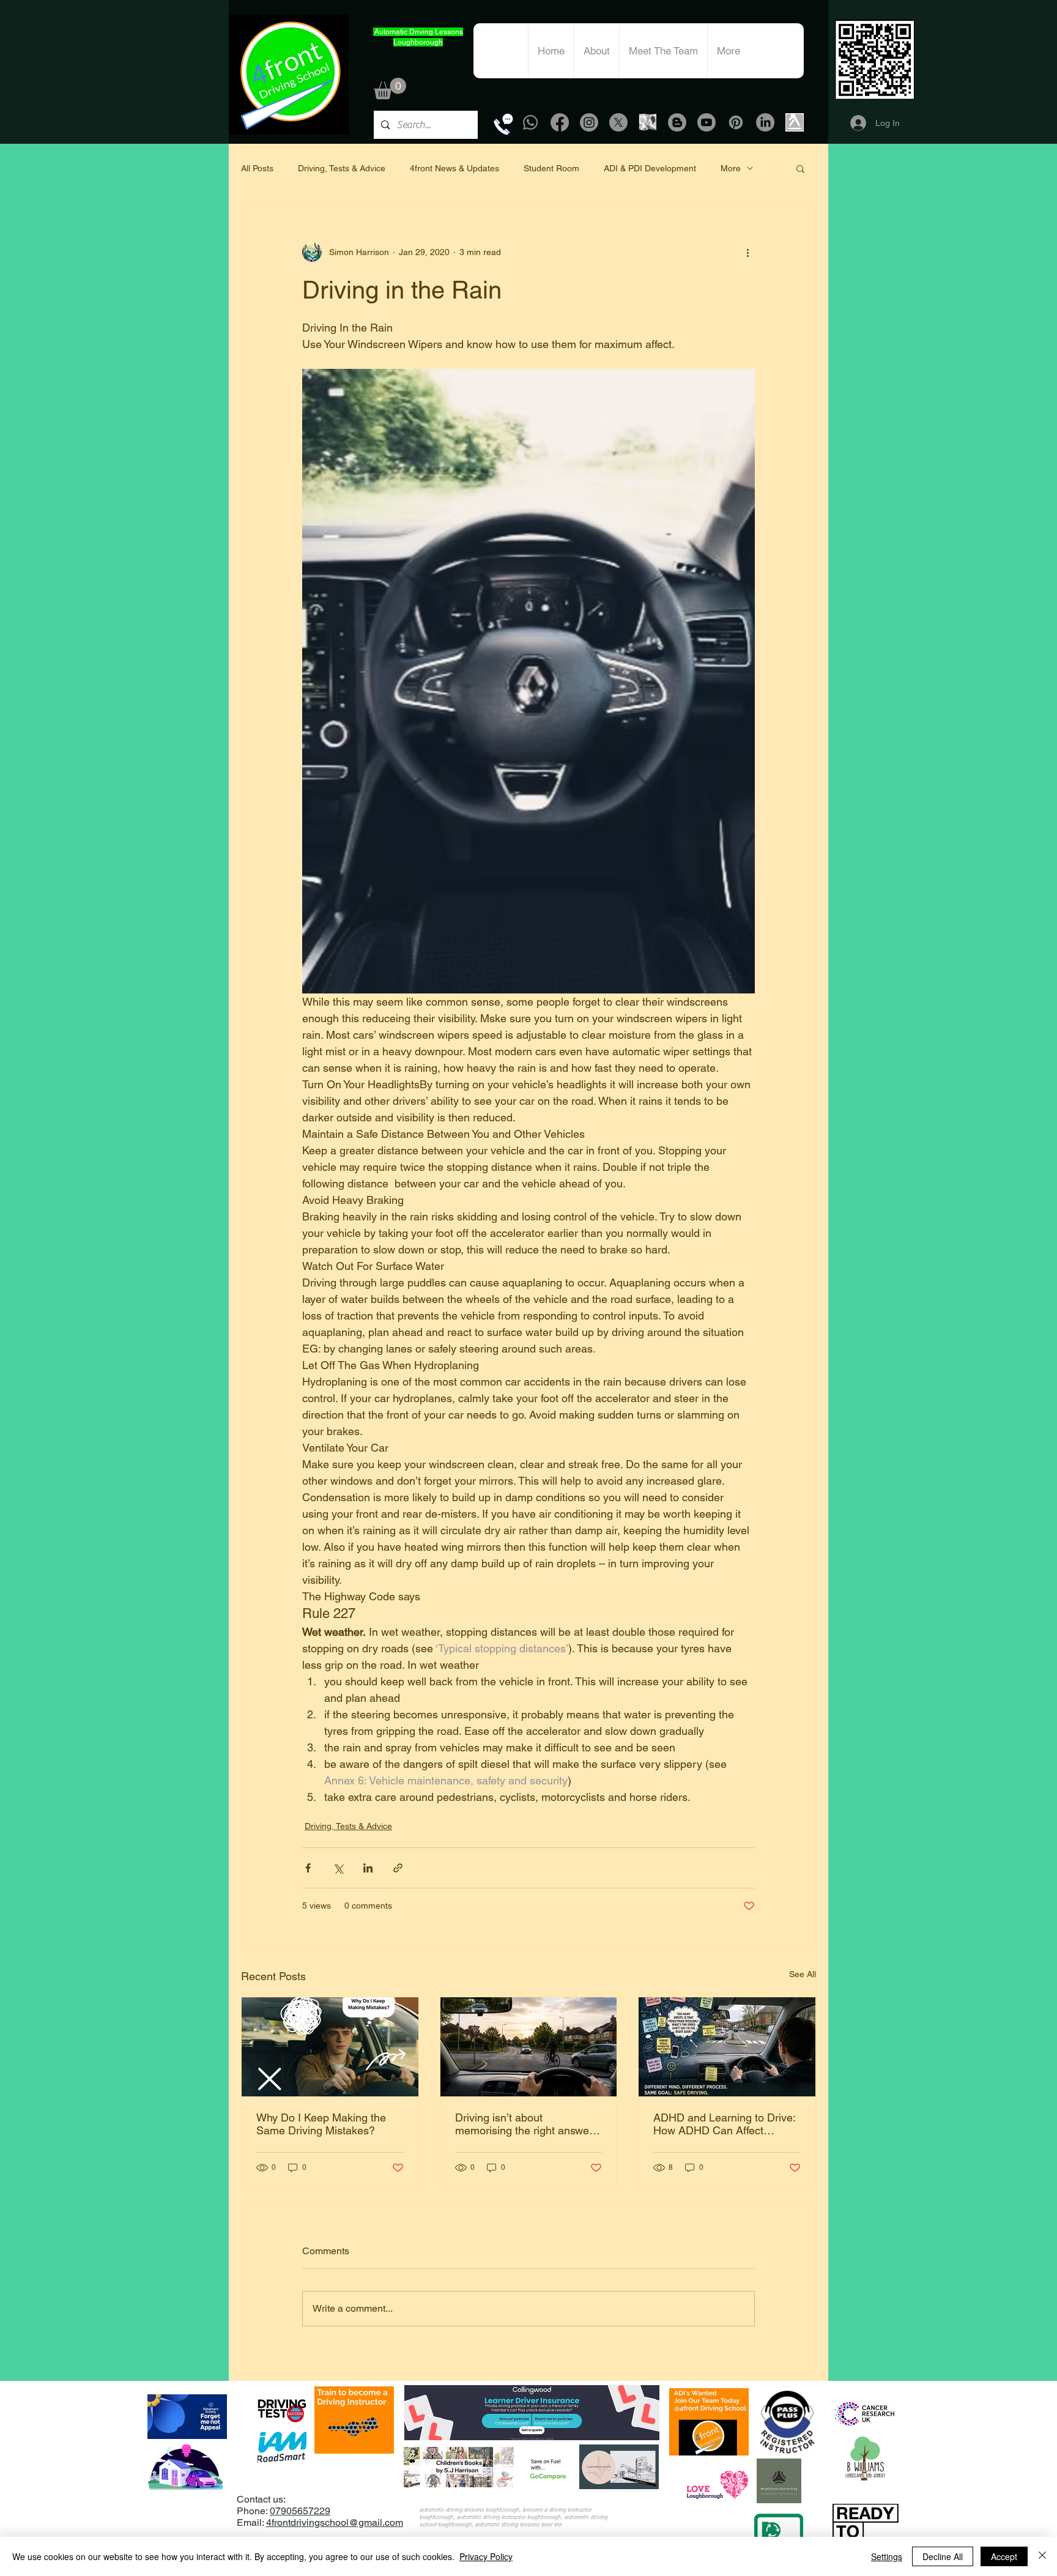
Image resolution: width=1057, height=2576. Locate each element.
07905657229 (300, 2511)
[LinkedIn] (765, 122)
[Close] (1042, 2556)
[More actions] (747, 252)
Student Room (551, 168)
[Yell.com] (795, 122)
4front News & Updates (454, 168)
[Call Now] (503, 124)
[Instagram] (589, 122)
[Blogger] (677, 122)
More (731, 168)
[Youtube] (707, 122)
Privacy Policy (486, 2556)
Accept (1004, 2556)
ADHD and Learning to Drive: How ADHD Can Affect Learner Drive (724, 2124)
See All (803, 1974)
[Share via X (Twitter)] (338, 1868)
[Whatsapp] (530, 122)
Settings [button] (887, 2556)
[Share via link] (398, 1868)
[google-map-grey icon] (648, 122)
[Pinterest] (736, 122)
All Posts (257, 168)
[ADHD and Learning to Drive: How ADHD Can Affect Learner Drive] (727, 2047)
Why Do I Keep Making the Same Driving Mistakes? (321, 2124)
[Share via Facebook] (308, 1868)
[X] (618, 122)
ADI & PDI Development (650, 168)
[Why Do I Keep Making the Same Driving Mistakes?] (330, 2047)
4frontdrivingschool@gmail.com (335, 2522)
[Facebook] (560, 122)
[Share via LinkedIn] (368, 1868)
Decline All (943, 2556)
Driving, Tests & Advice (342, 168)
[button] (390, 88)
